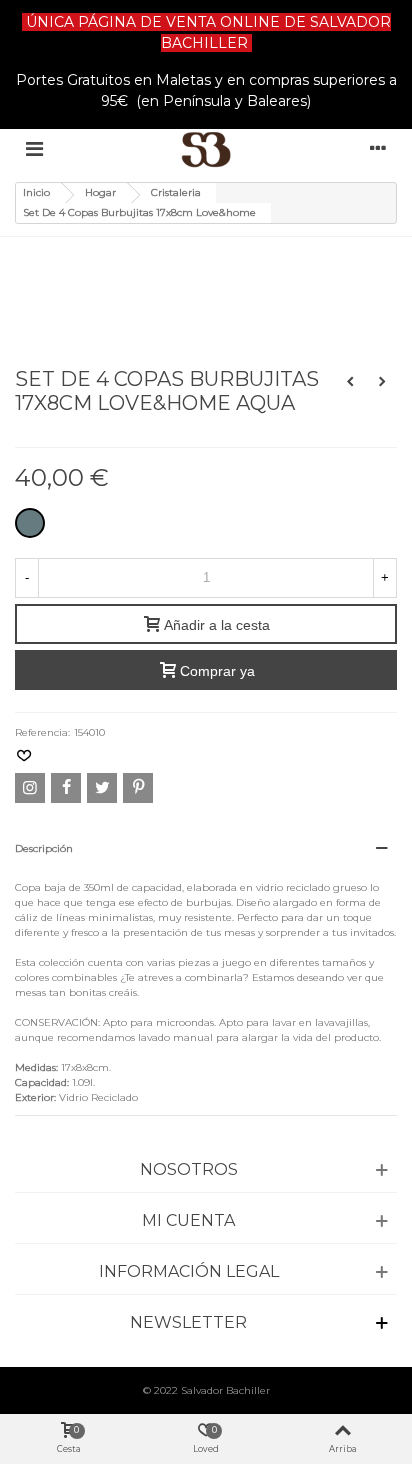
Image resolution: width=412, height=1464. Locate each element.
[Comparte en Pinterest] (138, 788)
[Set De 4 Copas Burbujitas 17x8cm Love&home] (139, 264)
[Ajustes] (378, 149)
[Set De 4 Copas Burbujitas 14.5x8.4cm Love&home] (350, 382)
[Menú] (34, 149)
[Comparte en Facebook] (66, 788)
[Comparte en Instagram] (30, 788)
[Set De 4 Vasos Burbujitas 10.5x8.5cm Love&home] (382, 382)
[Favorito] (25, 756)
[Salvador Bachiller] (206, 149)
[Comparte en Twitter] (102, 788)
